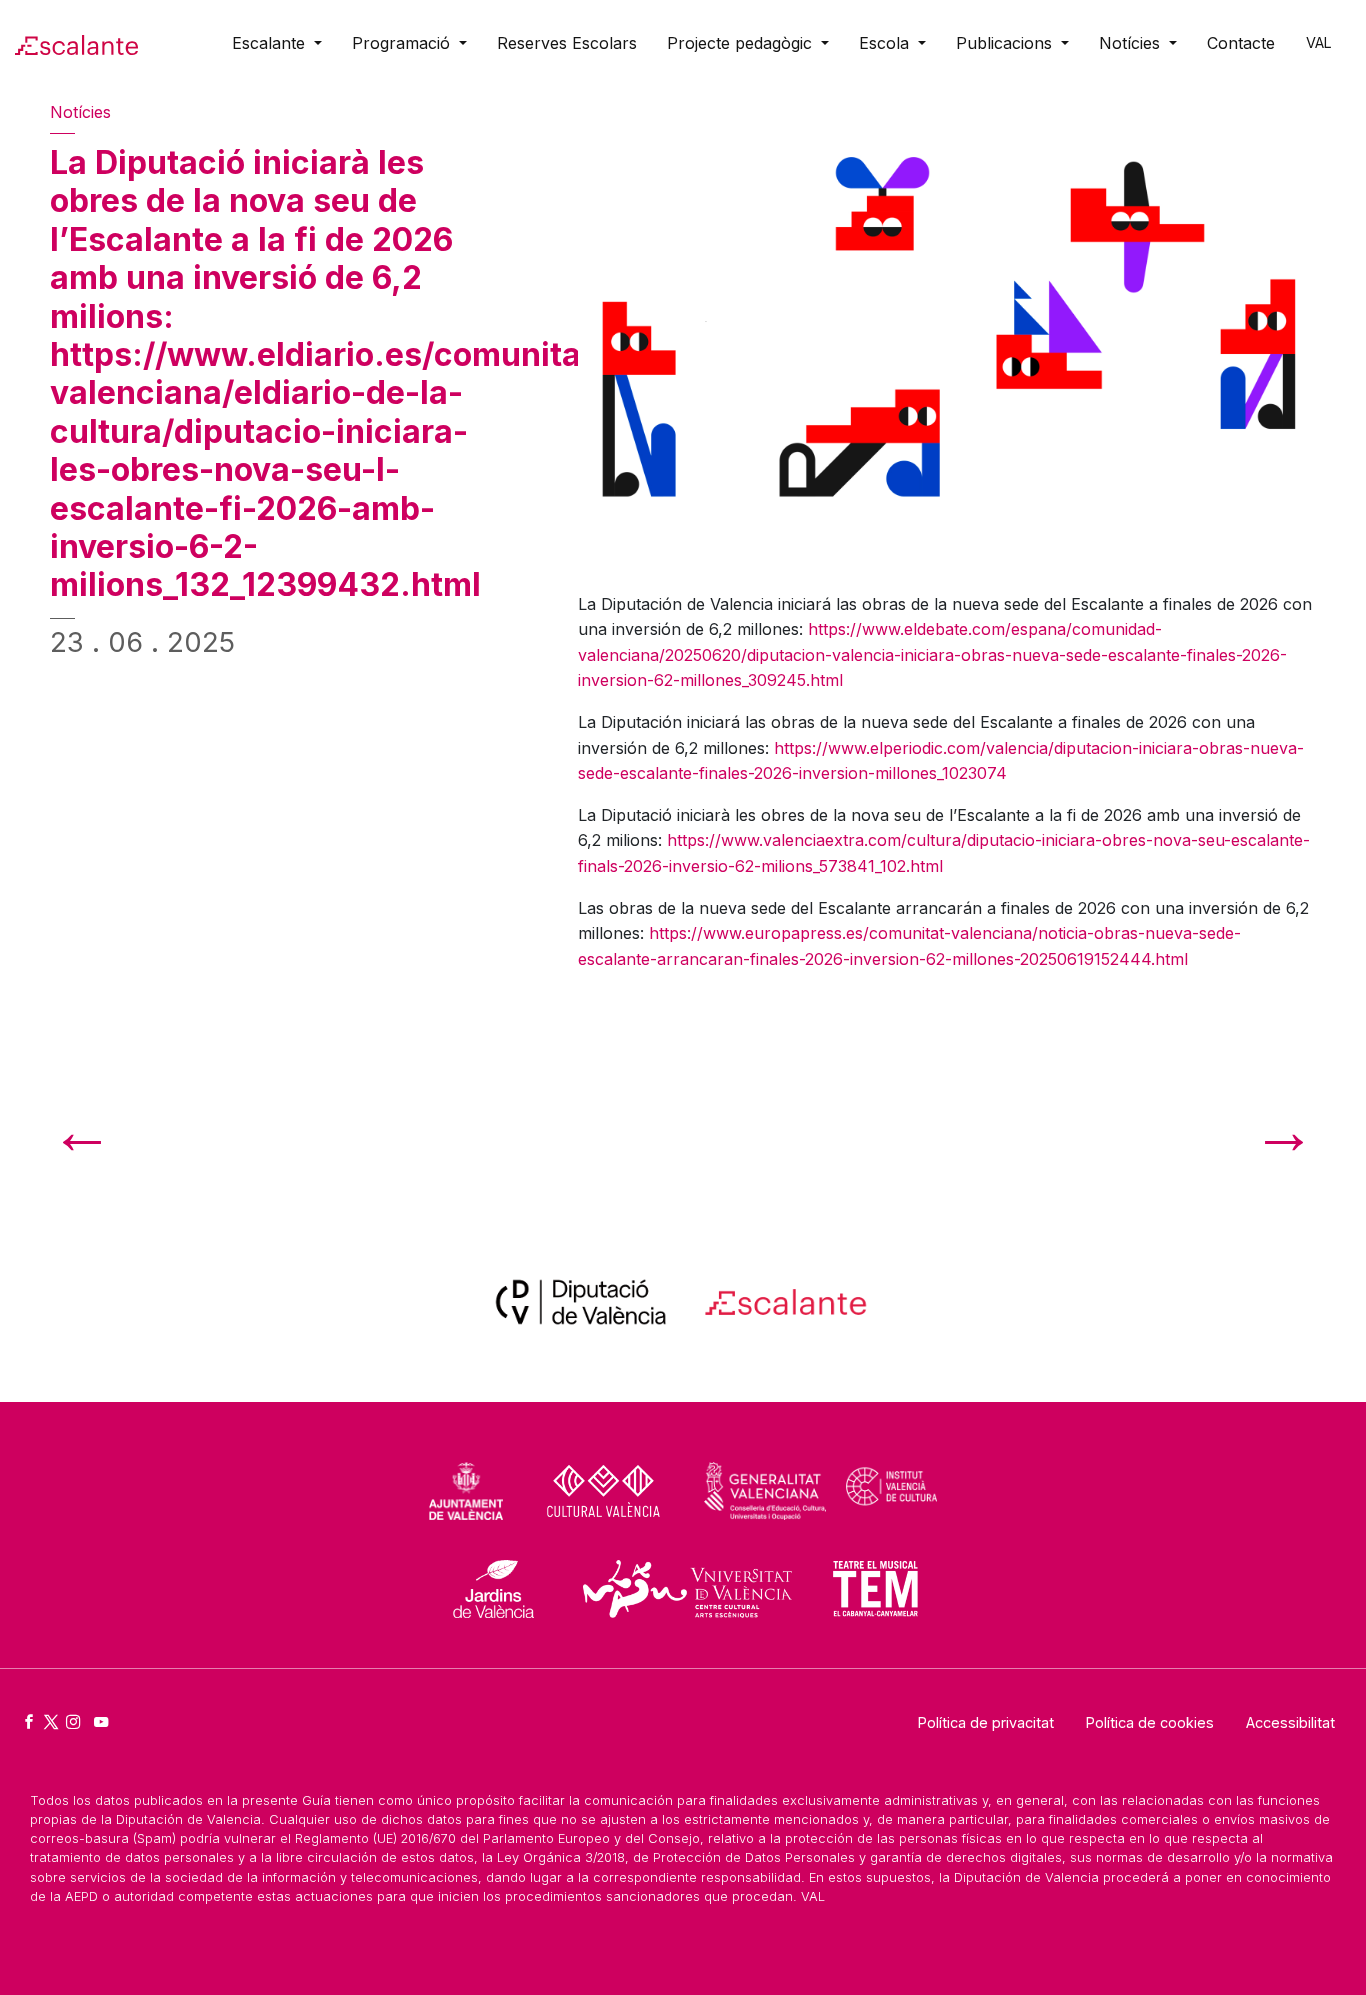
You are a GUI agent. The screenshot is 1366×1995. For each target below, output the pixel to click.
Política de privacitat (986, 1722)
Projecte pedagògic (742, 43)
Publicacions (1006, 43)
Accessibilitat (1290, 1722)
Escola (886, 43)
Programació (403, 43)
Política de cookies (1150, 1722)
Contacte (1241, 43)
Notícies (1132, 43)
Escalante (271, 43)
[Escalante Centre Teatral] (76, 43)
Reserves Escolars (567, 43)
